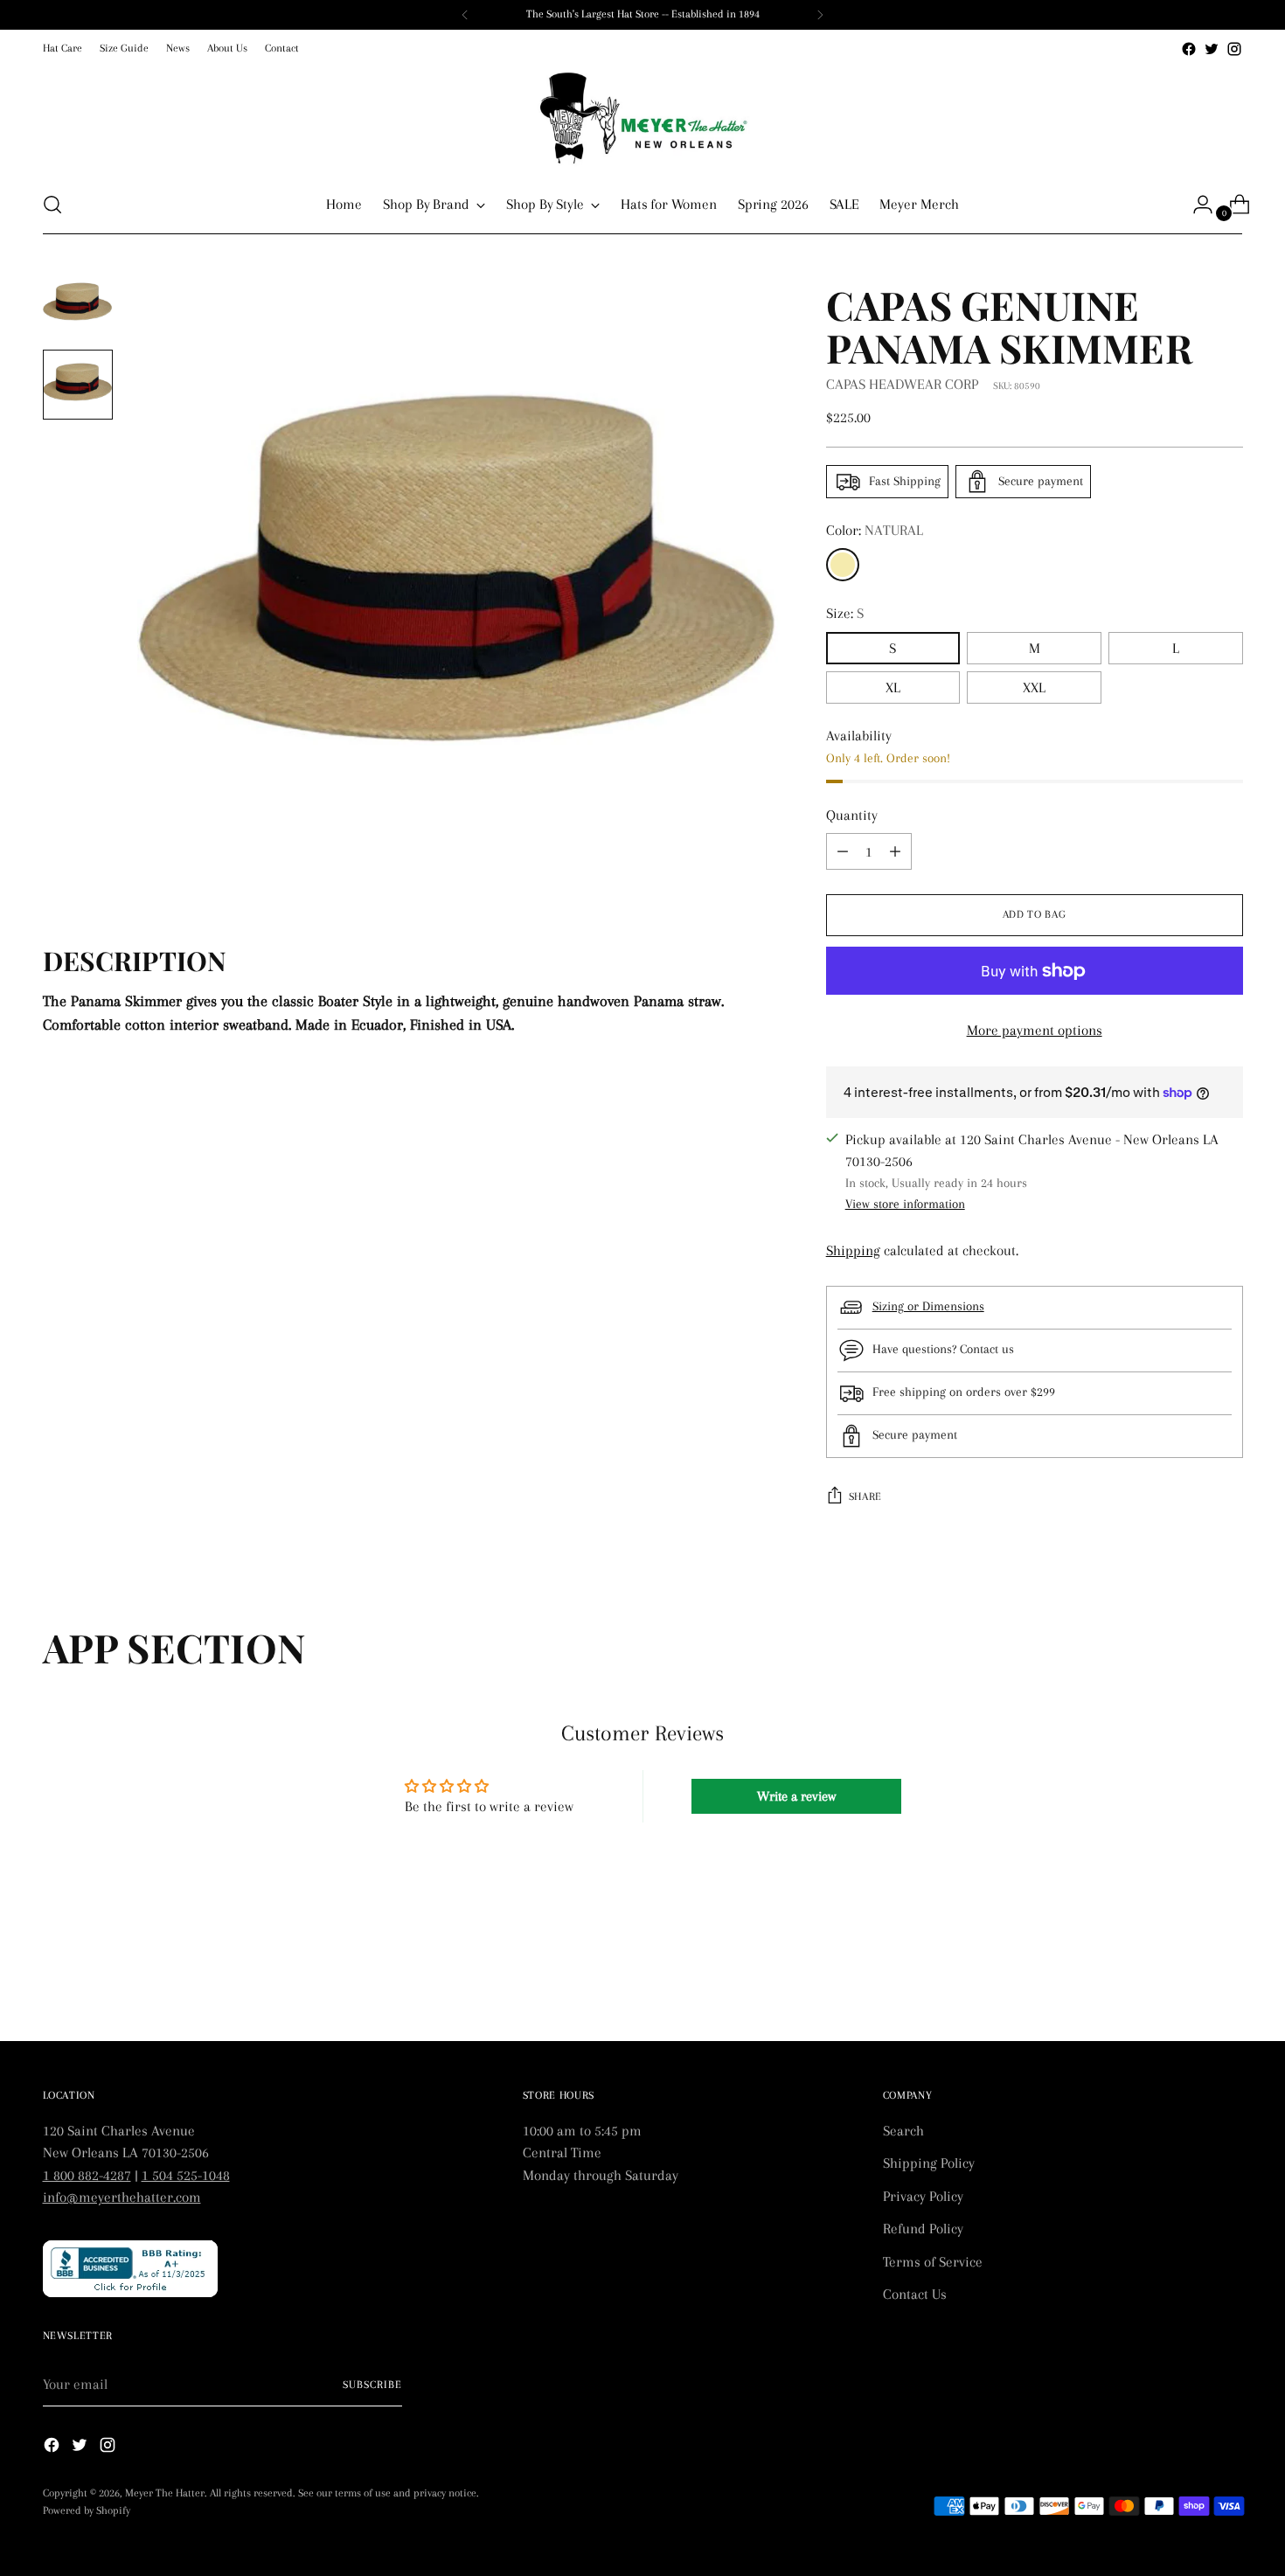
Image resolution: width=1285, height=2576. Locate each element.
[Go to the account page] (1196, 205)
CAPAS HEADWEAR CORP (902, 384)
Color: (875, 530)
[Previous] (465, 15)
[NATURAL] (843, 565)
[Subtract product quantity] (895, 851)
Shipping (853, 1250)
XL (893, 687)
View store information (905, 1204)
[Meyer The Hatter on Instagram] (1234, 49)
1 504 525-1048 (186, 2175)
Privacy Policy (923, 2196)
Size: (845, 613)
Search (903, 2131)
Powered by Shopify (87, 2510)
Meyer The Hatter (165, 2493)
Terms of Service (933, 2262)
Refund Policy (923, 2229)
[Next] (820, 15)
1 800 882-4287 (87, 2175)
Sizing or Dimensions (928, 1306)
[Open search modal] (52, 205)
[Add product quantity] (843, 851)
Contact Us (915, 2294)
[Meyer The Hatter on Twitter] (1212, 49)
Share (865, 1496)
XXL (1034, 687)
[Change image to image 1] (78, 304)
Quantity (852, 815)
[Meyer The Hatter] (642, 118)
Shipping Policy (929, 2163)
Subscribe (372, 2385)
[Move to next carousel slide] (1228, 1981)
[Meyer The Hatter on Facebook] (1189, 49)
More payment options (1035, 1030)
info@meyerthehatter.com (122, 2197)
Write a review (796, 1796)
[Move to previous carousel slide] (1188, 1982)
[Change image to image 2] (78, 385)
